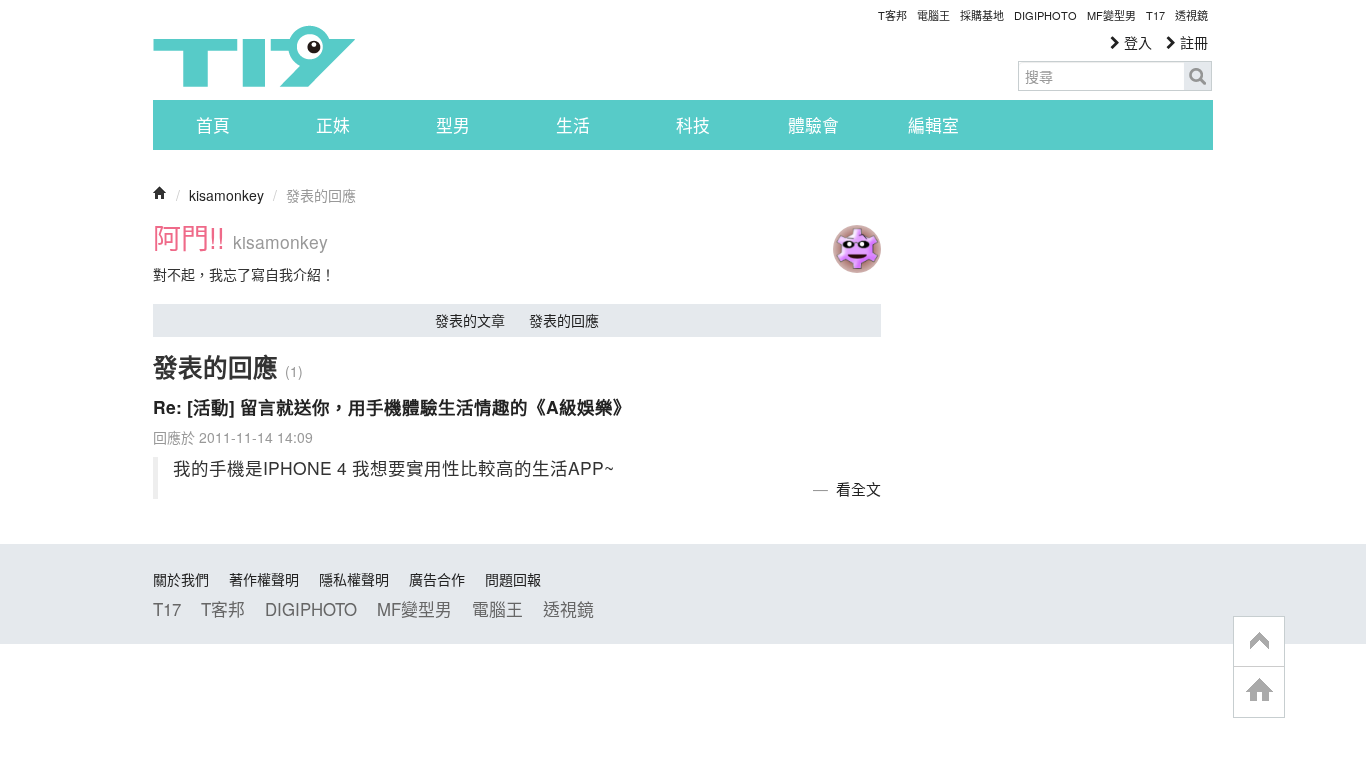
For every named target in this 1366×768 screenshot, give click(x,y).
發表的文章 (470, 320)
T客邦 (892, 15)
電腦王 (933, 15)
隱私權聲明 (354, 579)
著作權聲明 (264, 579)
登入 (1136, 42)
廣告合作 (437, 579)
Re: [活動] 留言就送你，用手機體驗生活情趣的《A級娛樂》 (392, 406)
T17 (254, 56)
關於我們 (181, 579)
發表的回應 (564, 320)
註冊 (1192, 42)
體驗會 (813, 125)
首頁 (213, 125)
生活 (573, 125)
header (1259, 642)
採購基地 (982, 15)
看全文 (858, 488)
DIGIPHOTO (1045, 15)
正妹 (333, 125)
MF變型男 (1111, 15)
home (1259, 691)
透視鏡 (1191, 15)
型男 (453, 125)
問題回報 (513, 579)
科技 (693, 125)
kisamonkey (226, 195)
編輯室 (933, 125)
